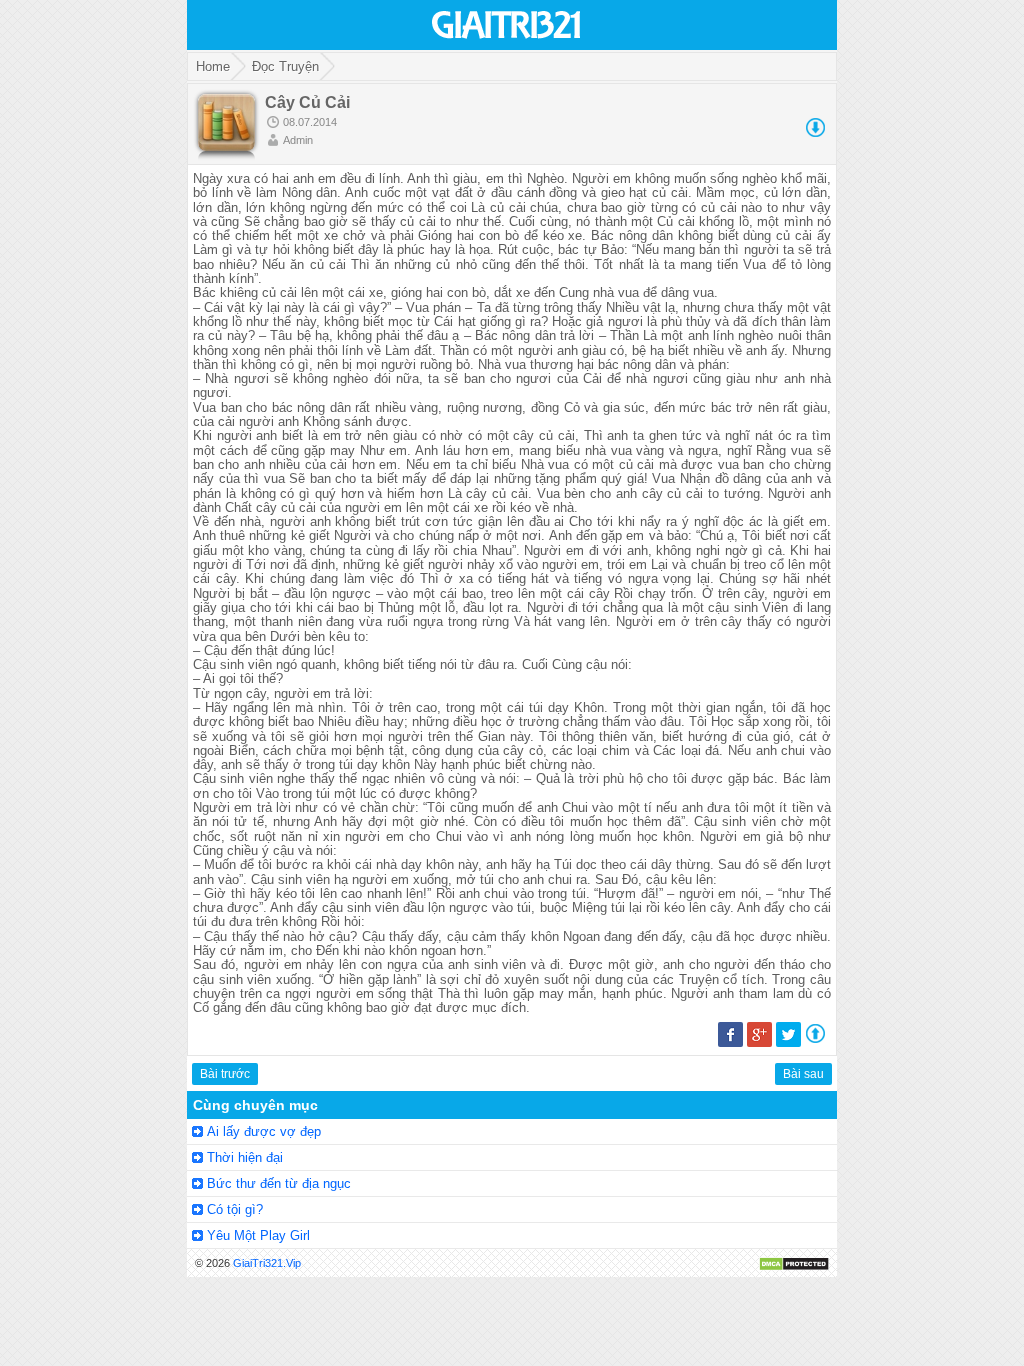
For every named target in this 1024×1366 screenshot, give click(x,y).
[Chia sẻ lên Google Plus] (759, 1042)
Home (213, 66)
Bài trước (225, 1074)
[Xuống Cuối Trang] (815, 133)
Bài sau (803, 1074)
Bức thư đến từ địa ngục (279, 1183)
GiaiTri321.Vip (267, 1263)
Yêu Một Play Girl (258, 1235)
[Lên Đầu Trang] (815, 1038)
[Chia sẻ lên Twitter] (788, 1042)
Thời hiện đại (245, 1157)
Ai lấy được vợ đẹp (264, 1131)
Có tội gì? (235, 1209)
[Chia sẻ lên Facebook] (730, 1042)
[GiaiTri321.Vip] (507, 40)
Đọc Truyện (285, 66)
